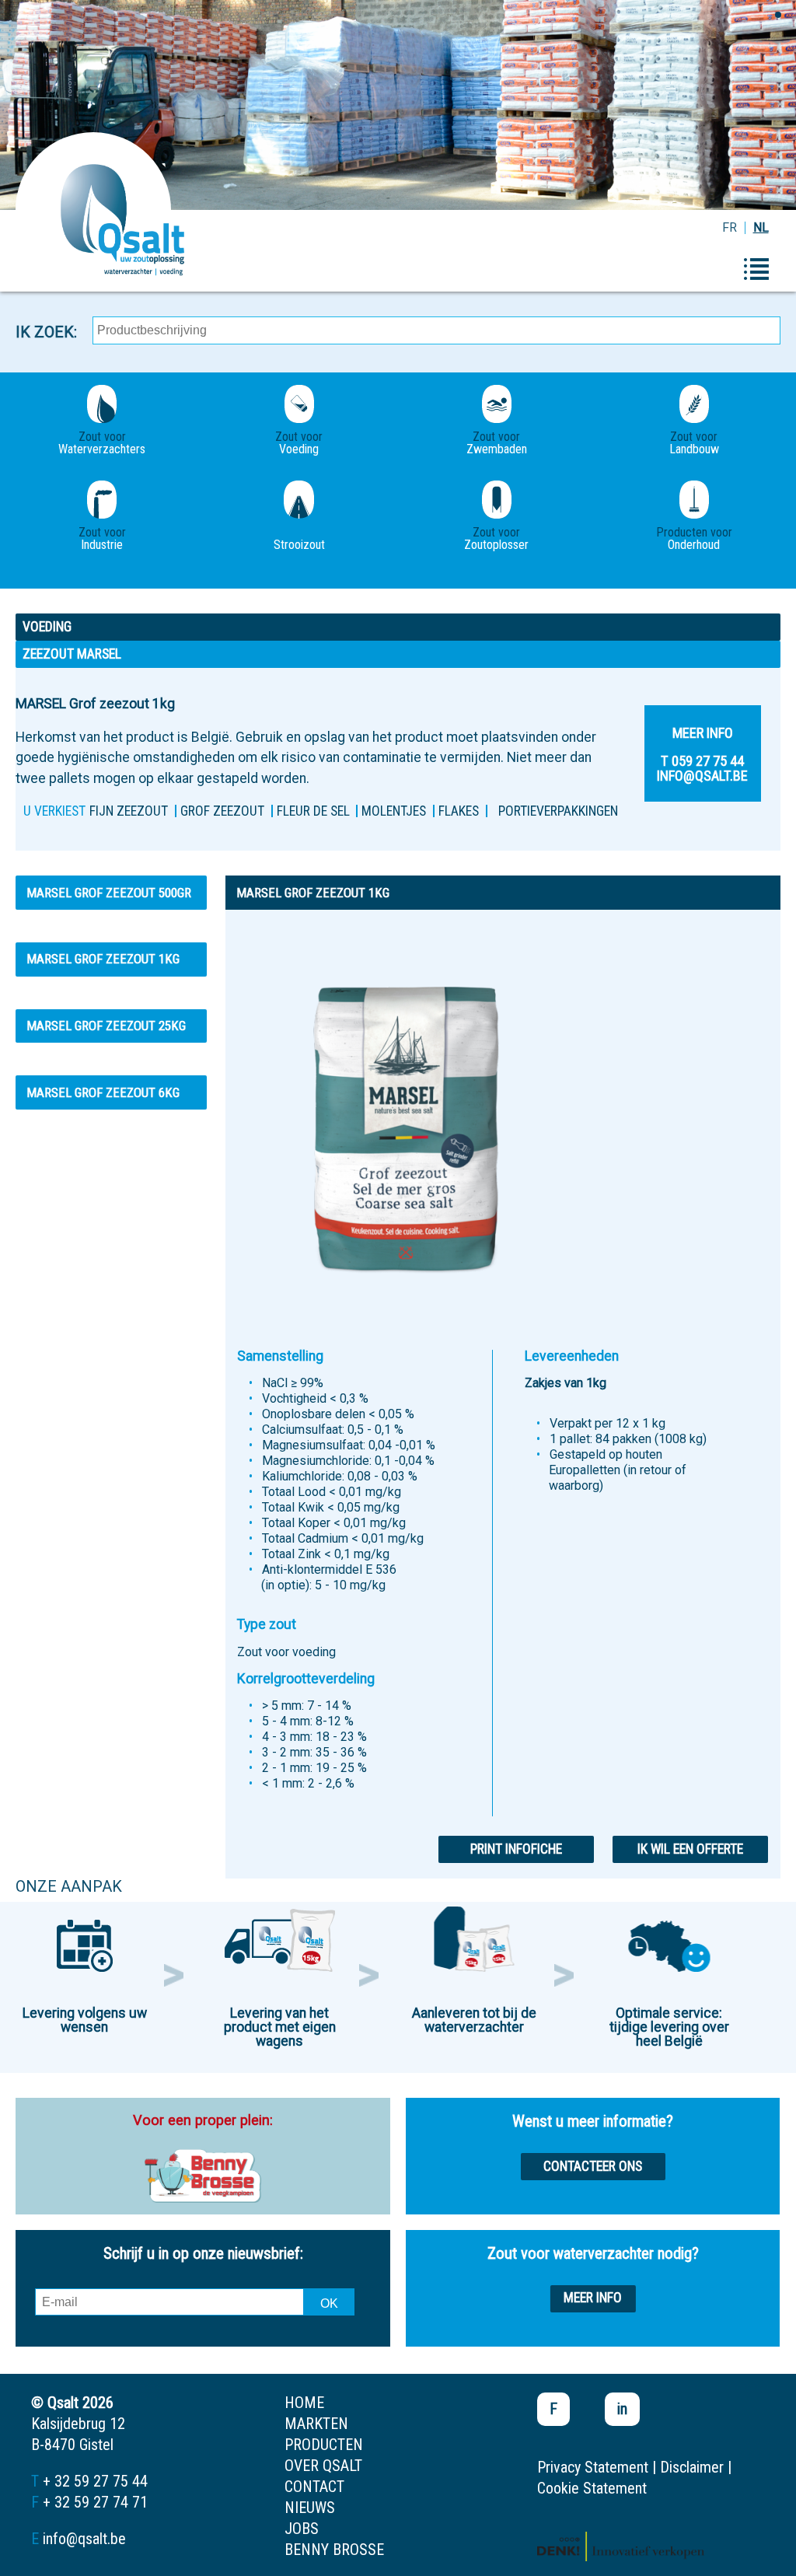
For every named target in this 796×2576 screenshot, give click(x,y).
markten (316, 2424)
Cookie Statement (592, 2488)
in (622, 2409)
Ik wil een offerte (690, 1849)
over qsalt (323, 2466)
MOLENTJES (394, 811)
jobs (302, 2529)
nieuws (310, 2508)
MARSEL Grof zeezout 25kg (106, 1026)
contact (314, 2487)
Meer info (593, 2298)
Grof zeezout (222, 811)
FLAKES (459, 811)
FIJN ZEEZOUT (129, 811)
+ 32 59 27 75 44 (95, 2481)
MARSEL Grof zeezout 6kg (103, 1092)
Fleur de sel (313, 811)
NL (761, 227)
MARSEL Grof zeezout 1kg (103, 959)
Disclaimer (692, 2467)
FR (730, 227)
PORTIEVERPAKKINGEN (558, 811)
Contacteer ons (593, 2166)
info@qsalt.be (84, 2539)
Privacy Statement (593, 2467)
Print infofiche (516, 1849)
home (304, 2403)
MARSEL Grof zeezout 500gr (109, 893)
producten (324, 2445)
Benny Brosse (334, 2550)
